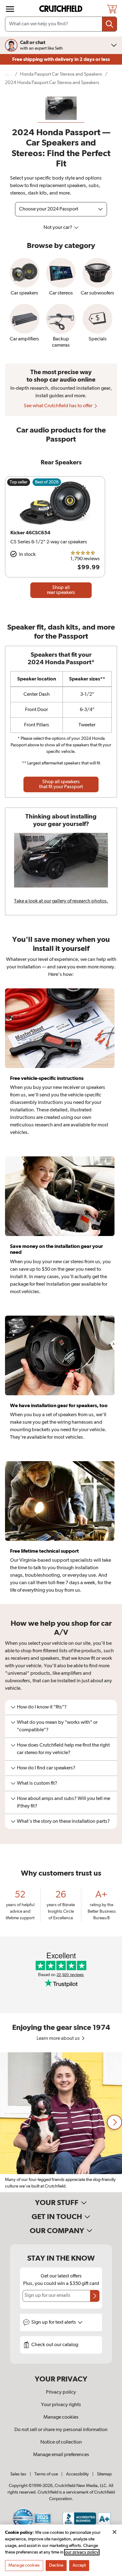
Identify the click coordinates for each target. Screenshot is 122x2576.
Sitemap (104, 2474)
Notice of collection (61, 2442)
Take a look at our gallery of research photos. (61, 901)
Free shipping (61, 59)
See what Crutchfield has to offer (58, 406)
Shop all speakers (61, 784)
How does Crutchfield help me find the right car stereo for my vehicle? (63, 1749)
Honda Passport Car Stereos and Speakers (61, 74)
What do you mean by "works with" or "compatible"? (57, 1726)
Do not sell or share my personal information (61, 2430)
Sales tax (18, 2474)
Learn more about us (59, 2039)
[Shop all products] (10, 9)
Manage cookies (61, 2417)
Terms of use (46, 2474)
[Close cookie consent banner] (114, 2532)
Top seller (19, 482)
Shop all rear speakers (61, 590)
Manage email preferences (61, 2455)
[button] (114, 2122)
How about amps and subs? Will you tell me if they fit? (64, 1802)
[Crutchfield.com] (62, 9)
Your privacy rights (61, 2405)
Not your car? (58, 228)
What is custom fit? (37, 1783)
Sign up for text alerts (54, 2322)
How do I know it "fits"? (42, 1707)
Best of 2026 (47, 482)
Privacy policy (61, 2392)
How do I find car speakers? (46, 1768)
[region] (61, 2122)
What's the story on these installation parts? (63, 1822)
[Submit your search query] (109, 24)
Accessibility (77, 2474)
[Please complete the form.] (95, 2296)
